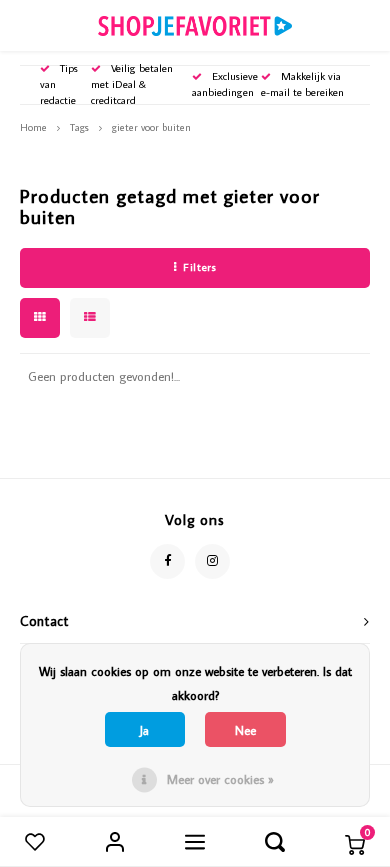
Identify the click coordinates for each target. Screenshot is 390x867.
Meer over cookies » (220, 779)
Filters (199, 267)
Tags (79, 127)
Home (33, 127)
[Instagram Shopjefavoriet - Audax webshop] (212, 561)
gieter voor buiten (151, 127)
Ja (144, 730)
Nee (245, 730)
